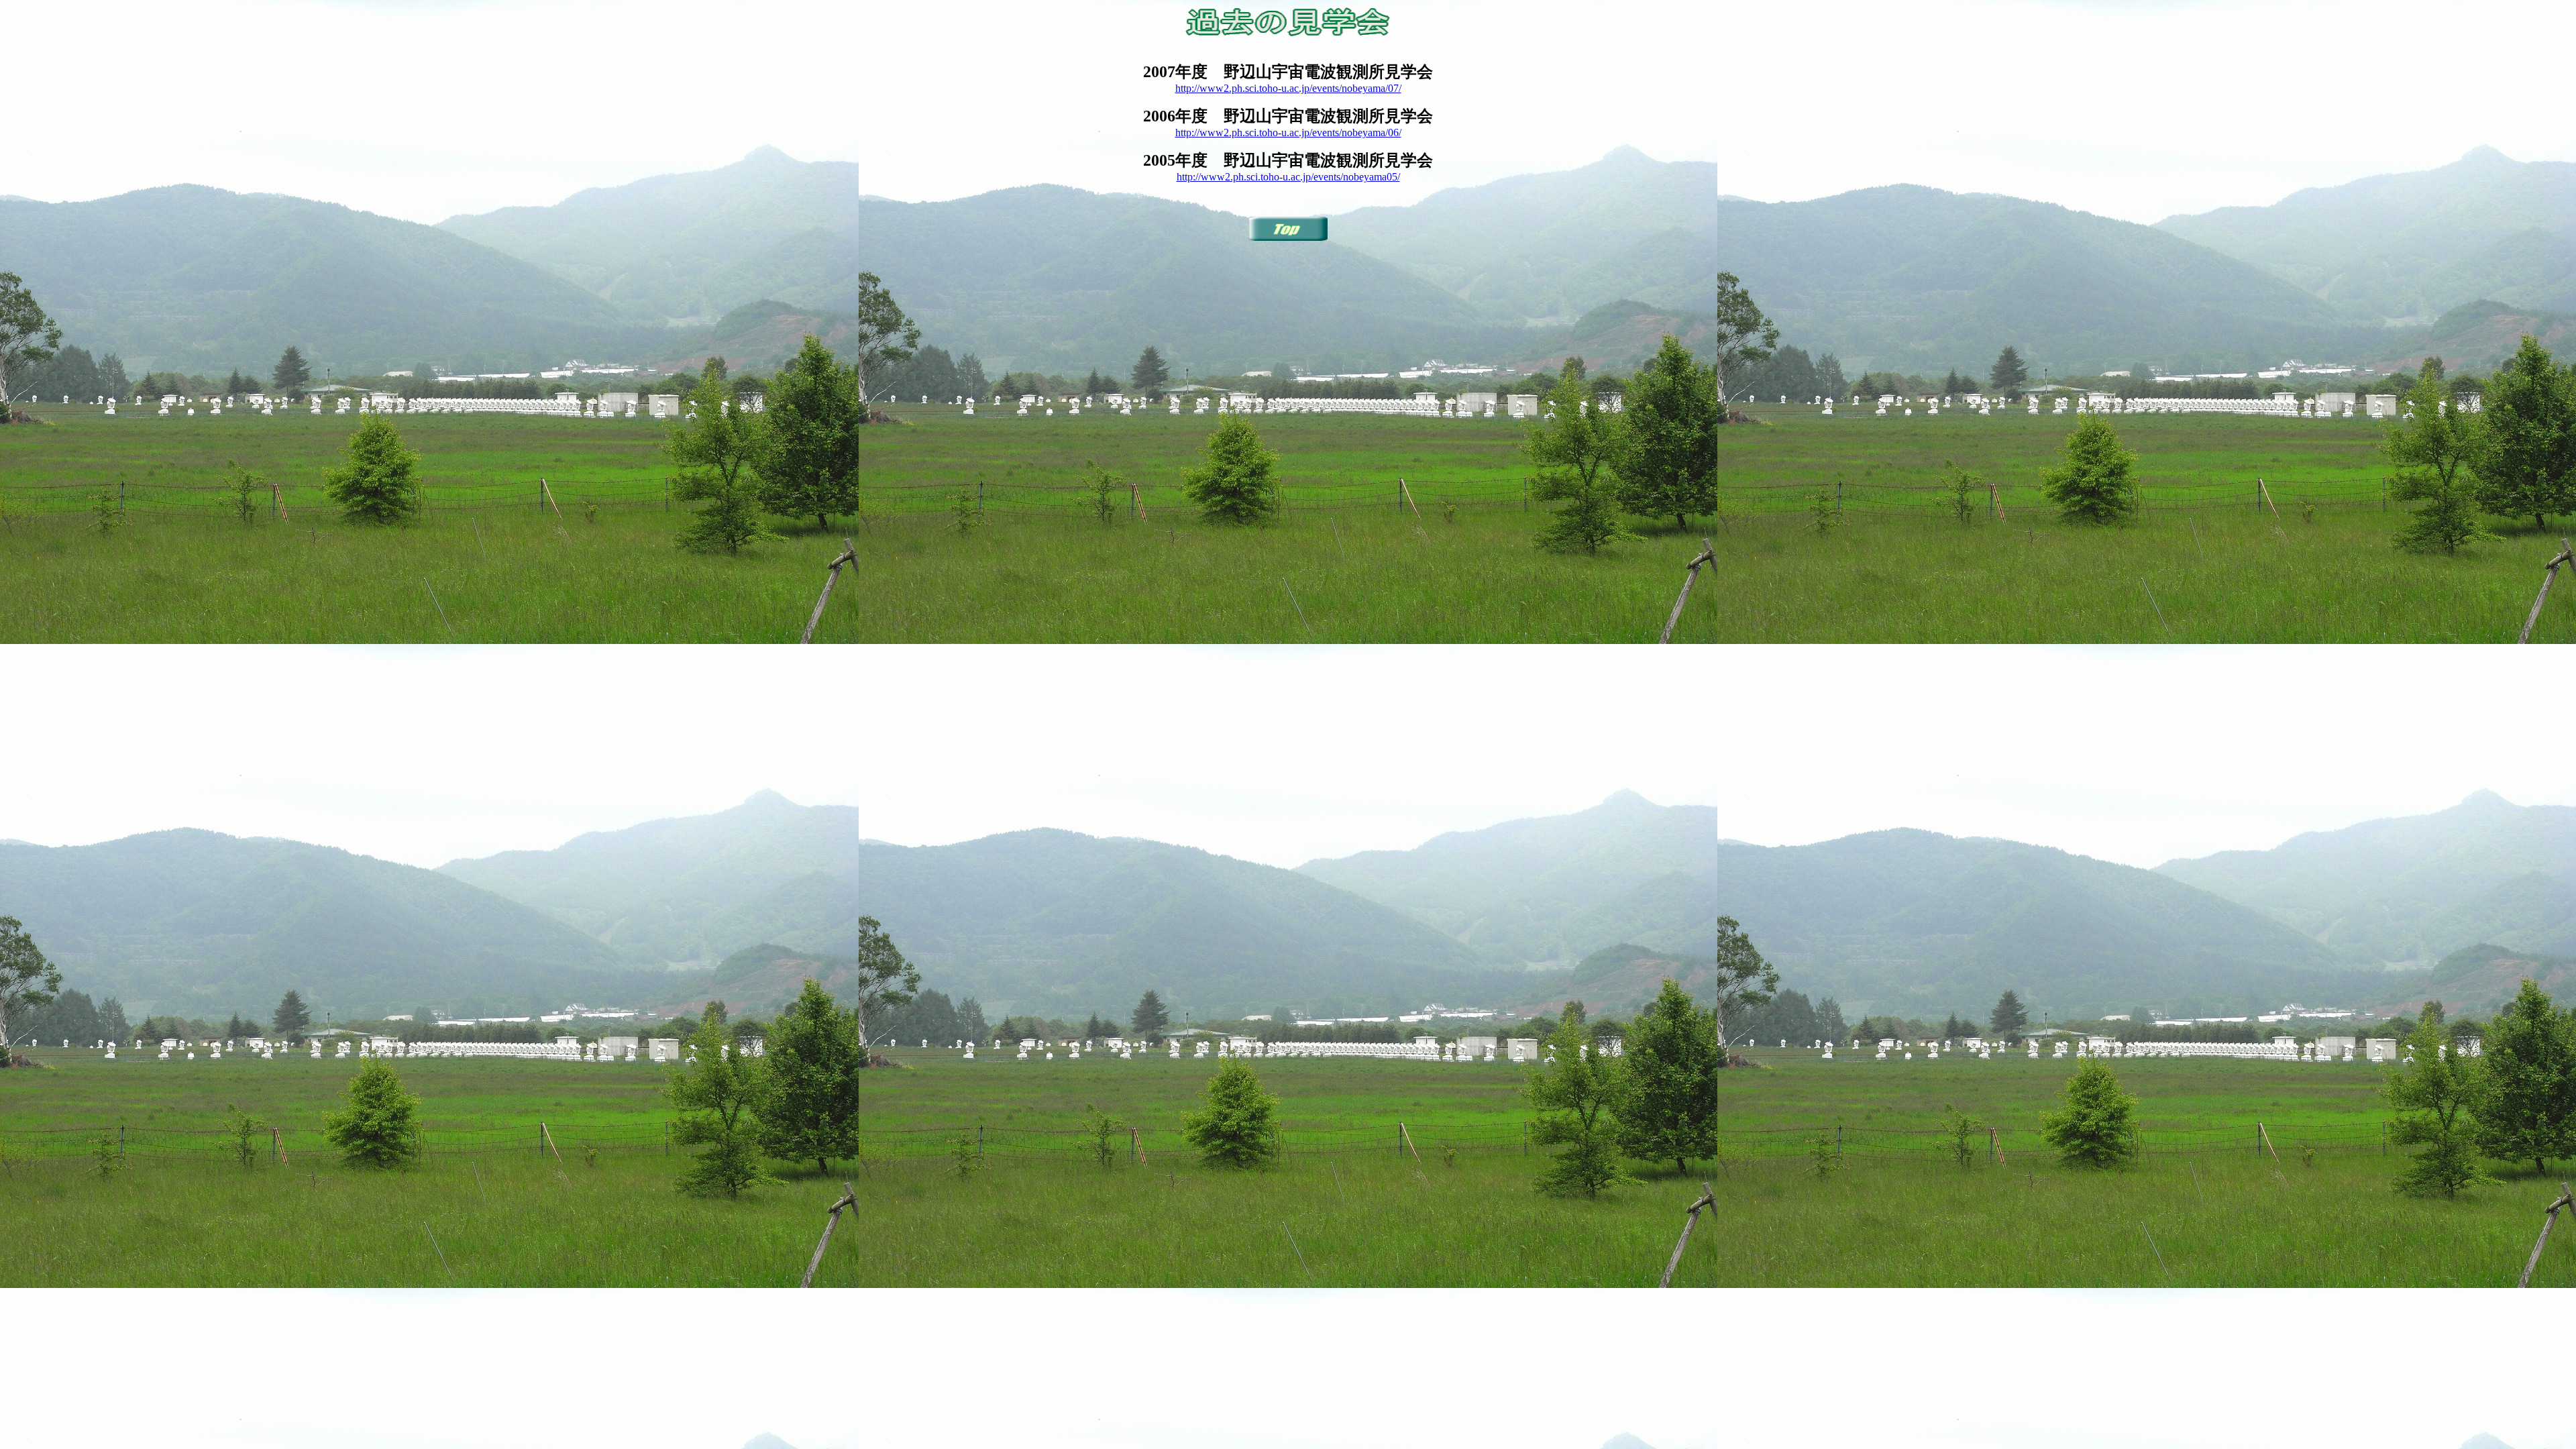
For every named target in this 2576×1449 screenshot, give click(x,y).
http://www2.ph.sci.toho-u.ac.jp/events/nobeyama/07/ (1288, 88)
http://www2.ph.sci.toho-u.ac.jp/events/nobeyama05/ (1288, 177)
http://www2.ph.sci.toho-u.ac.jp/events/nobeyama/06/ (1288, 132)
